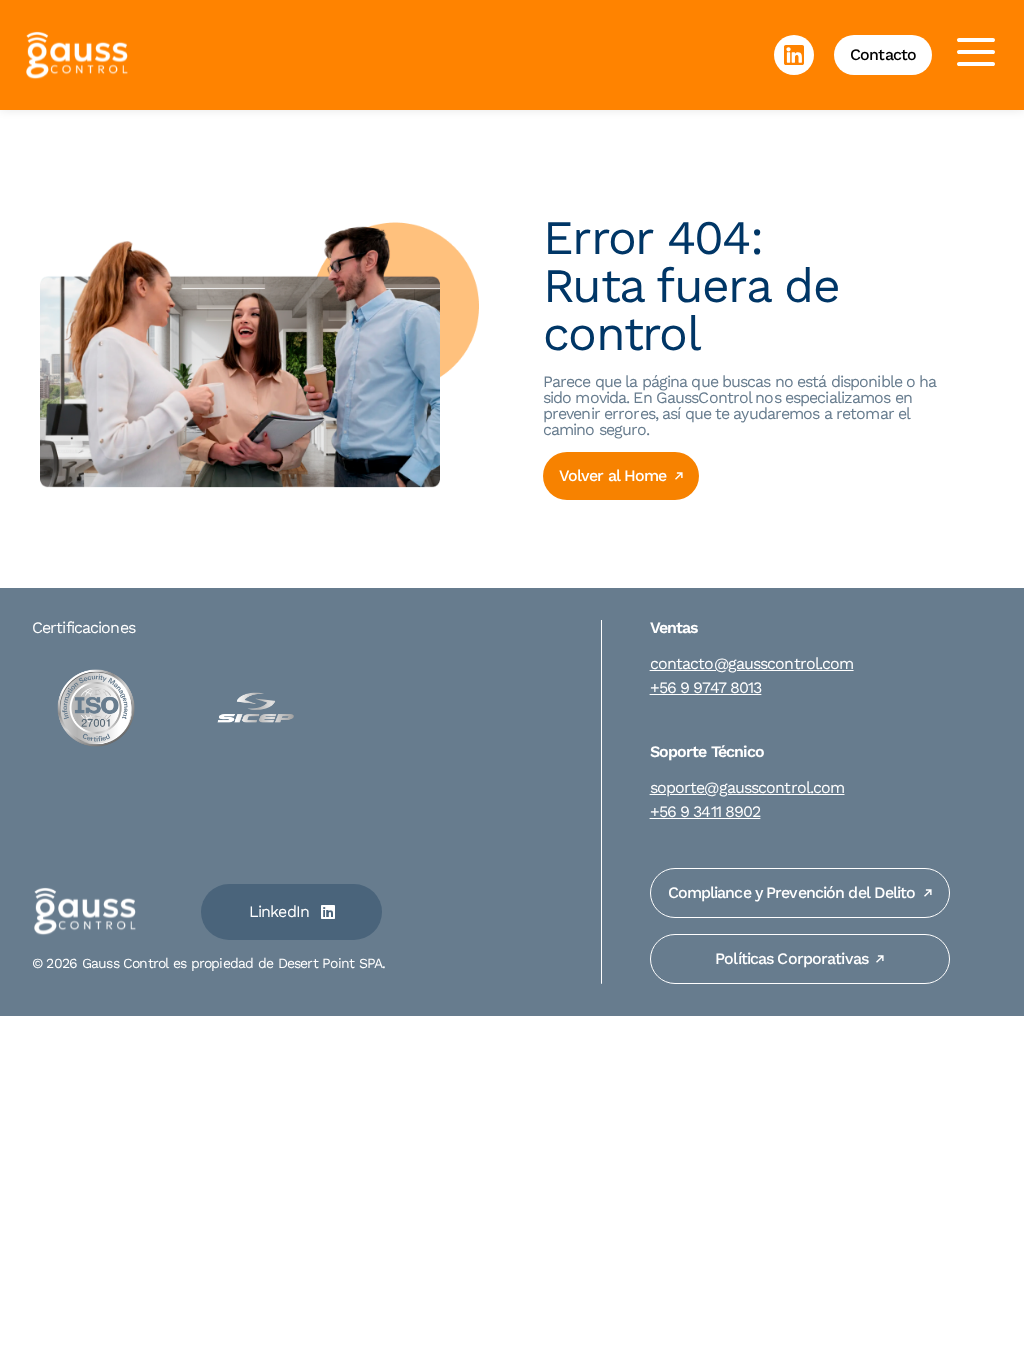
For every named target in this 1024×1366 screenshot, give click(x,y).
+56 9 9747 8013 (706, 688)
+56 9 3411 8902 (705, 812)
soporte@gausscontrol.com (747, 788)
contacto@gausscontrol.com (752, 664)
